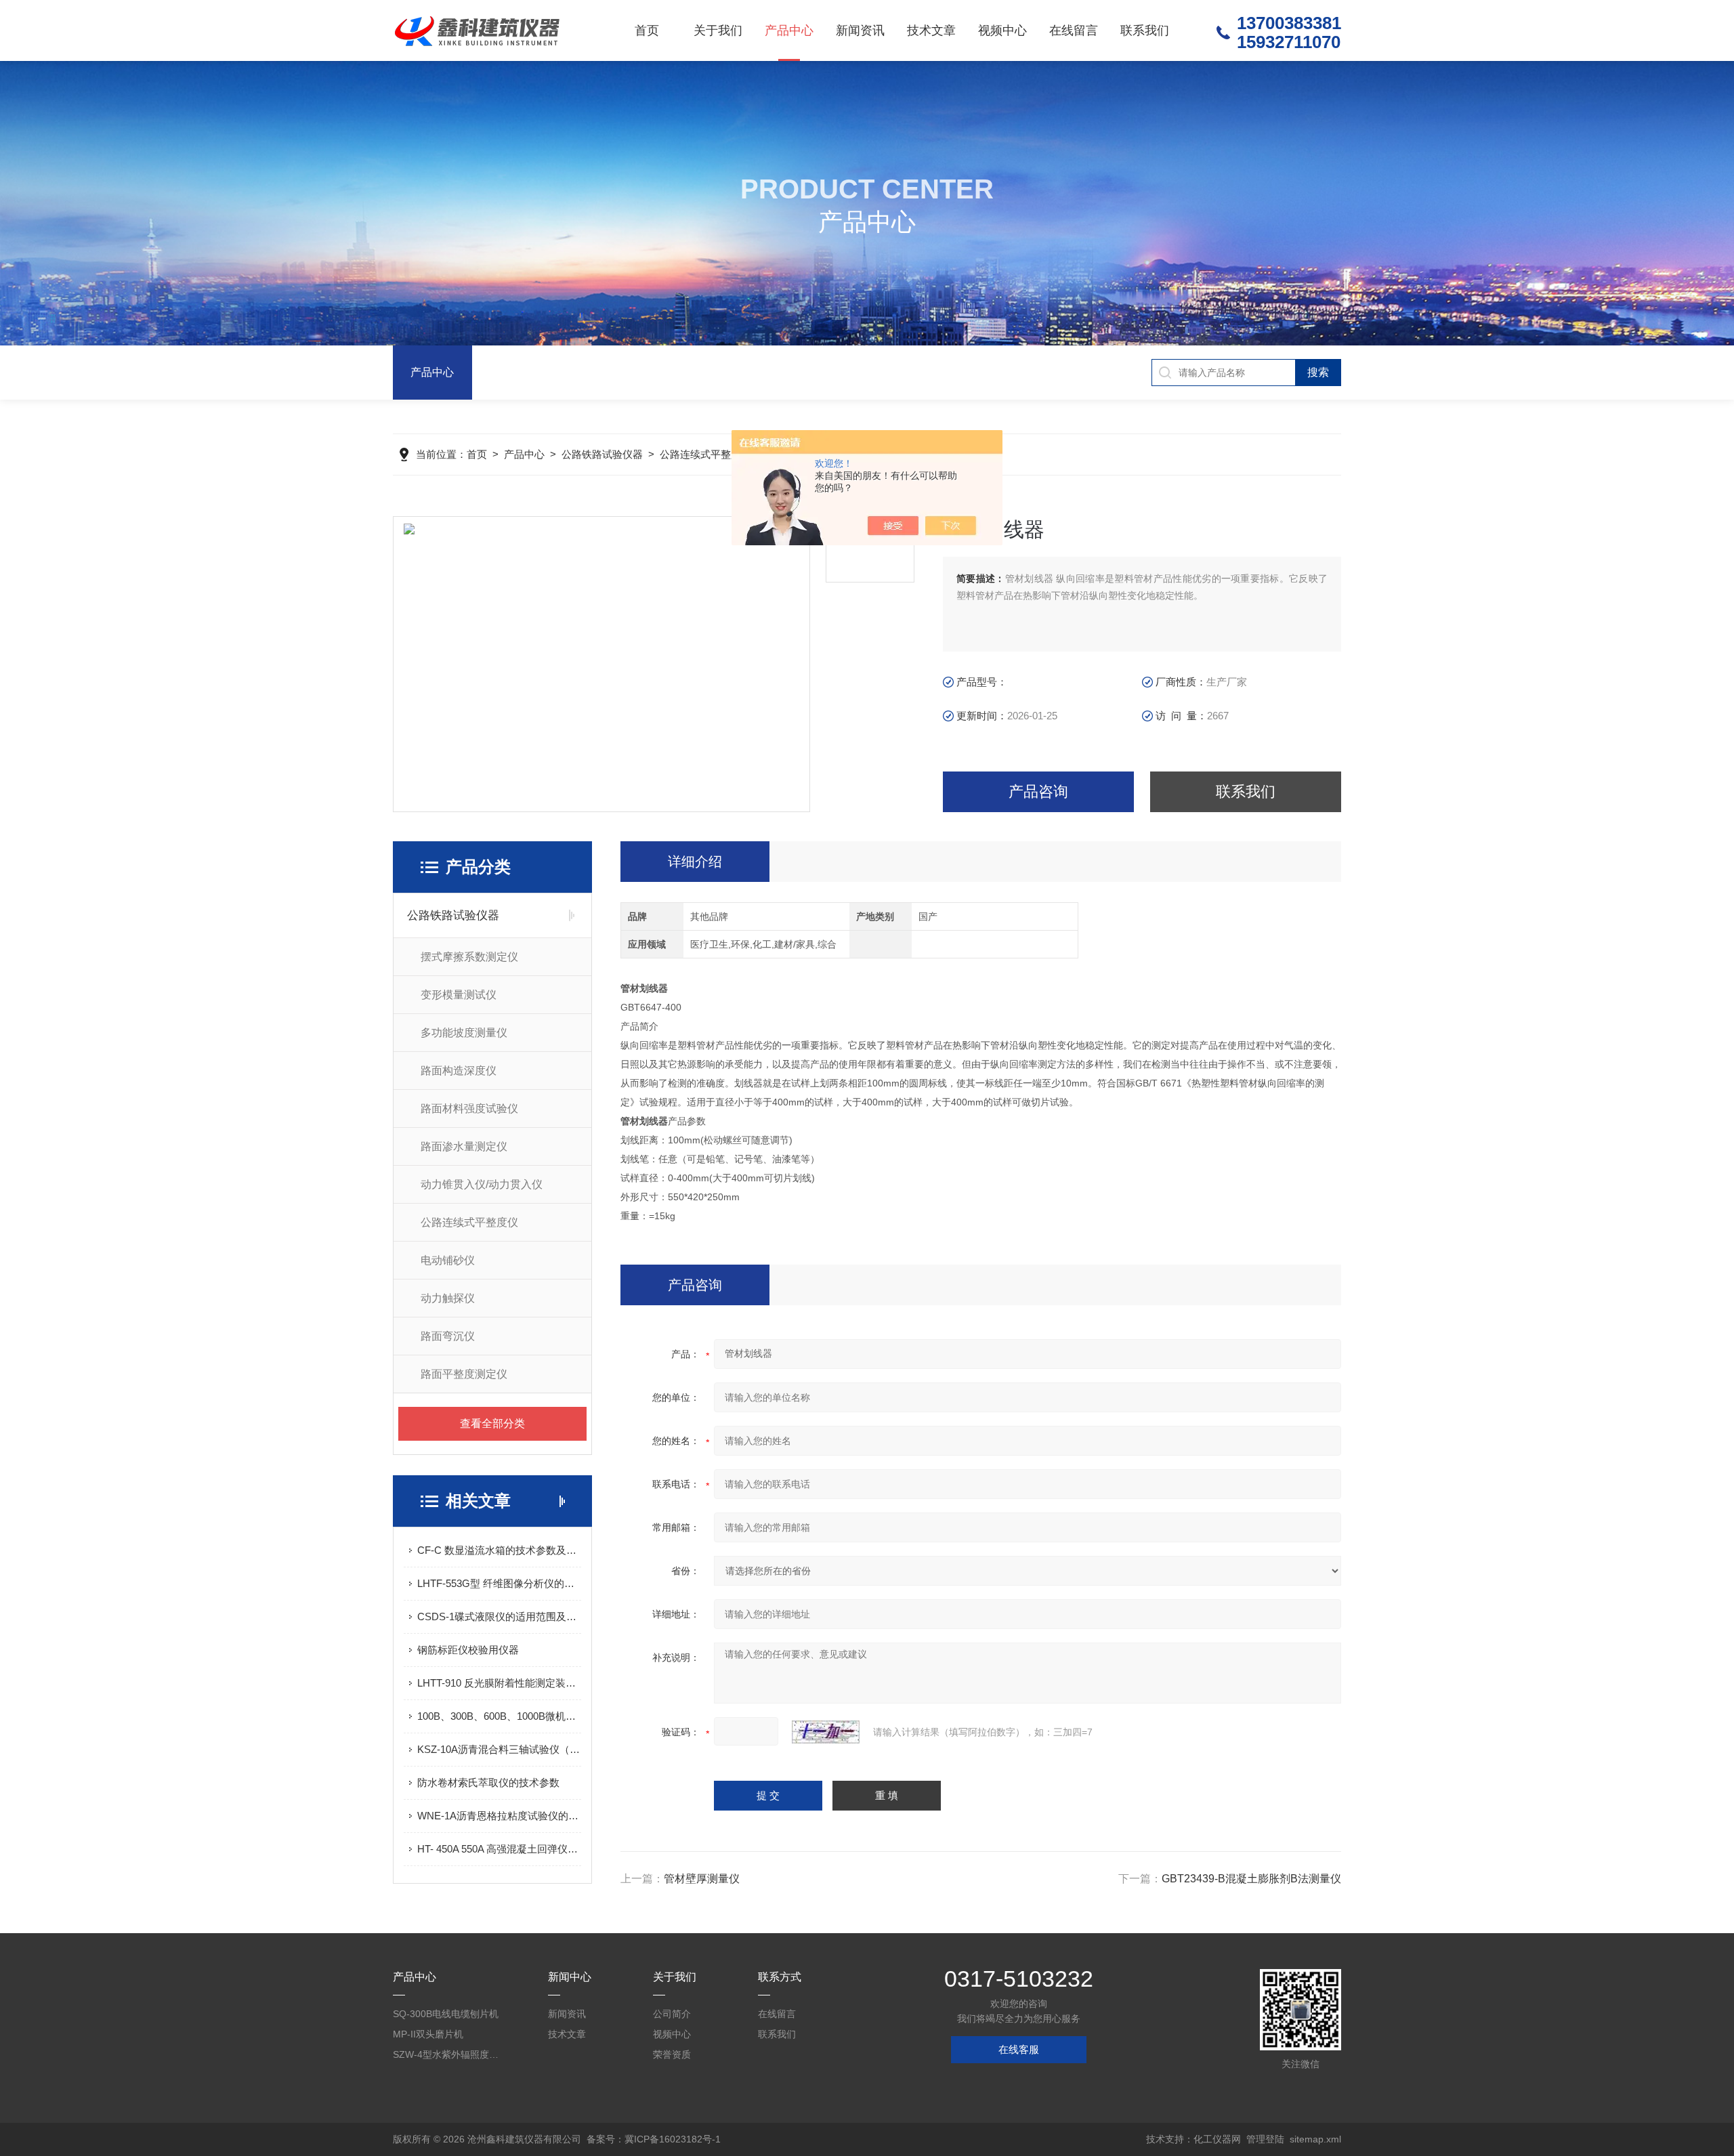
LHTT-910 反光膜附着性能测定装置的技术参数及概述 (499, 1683)
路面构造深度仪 (459, 1071)
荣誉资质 (672, 2054)
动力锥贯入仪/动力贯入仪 (482, 1184)
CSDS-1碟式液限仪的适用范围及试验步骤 (499, 1616)
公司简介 (672, 2014)
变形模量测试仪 (459, 995)
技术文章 (931, 30)
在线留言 (1074, 30)
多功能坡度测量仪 (464, 1033)
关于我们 (718, 30)
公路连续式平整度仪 (705, 454)
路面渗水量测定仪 (464, 1146)
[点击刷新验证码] (826, 1732)
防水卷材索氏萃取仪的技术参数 (488, 1782)
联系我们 (1145, 30)
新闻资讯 (860, 30)
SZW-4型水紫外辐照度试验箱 (447, 2054)
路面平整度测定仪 (464, 1374)
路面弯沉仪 (448, 1336)
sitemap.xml (1315, 2139)
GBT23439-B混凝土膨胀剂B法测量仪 (1251, 1879)
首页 (647, 30)
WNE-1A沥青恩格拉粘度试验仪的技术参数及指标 (499, 1816)
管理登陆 (1265, 2139)
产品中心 (789, 30)
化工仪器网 (1217, 2139)
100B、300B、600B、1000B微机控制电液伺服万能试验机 (499, 1716)
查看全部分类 (492, 1423)
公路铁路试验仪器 (602, 454)
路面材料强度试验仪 (469, 1108)
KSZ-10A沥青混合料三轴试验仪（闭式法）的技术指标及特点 (499, 1749)
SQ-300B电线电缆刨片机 (446, 2014)
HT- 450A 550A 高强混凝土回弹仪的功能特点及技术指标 (499, 1849)
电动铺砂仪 (448, 1260)
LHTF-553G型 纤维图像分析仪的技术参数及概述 (499, 1583)
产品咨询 (1038, 791)
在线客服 (1019, 2049)
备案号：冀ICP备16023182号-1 (654, 2139)
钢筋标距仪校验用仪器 (468, 1650)
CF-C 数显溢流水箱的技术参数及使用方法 (499, 1550)
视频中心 (1002, 30)
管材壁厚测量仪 (702, 1879)
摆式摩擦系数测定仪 (469, 957)
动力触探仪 (448, 1298)
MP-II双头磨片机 (428, 2034)
